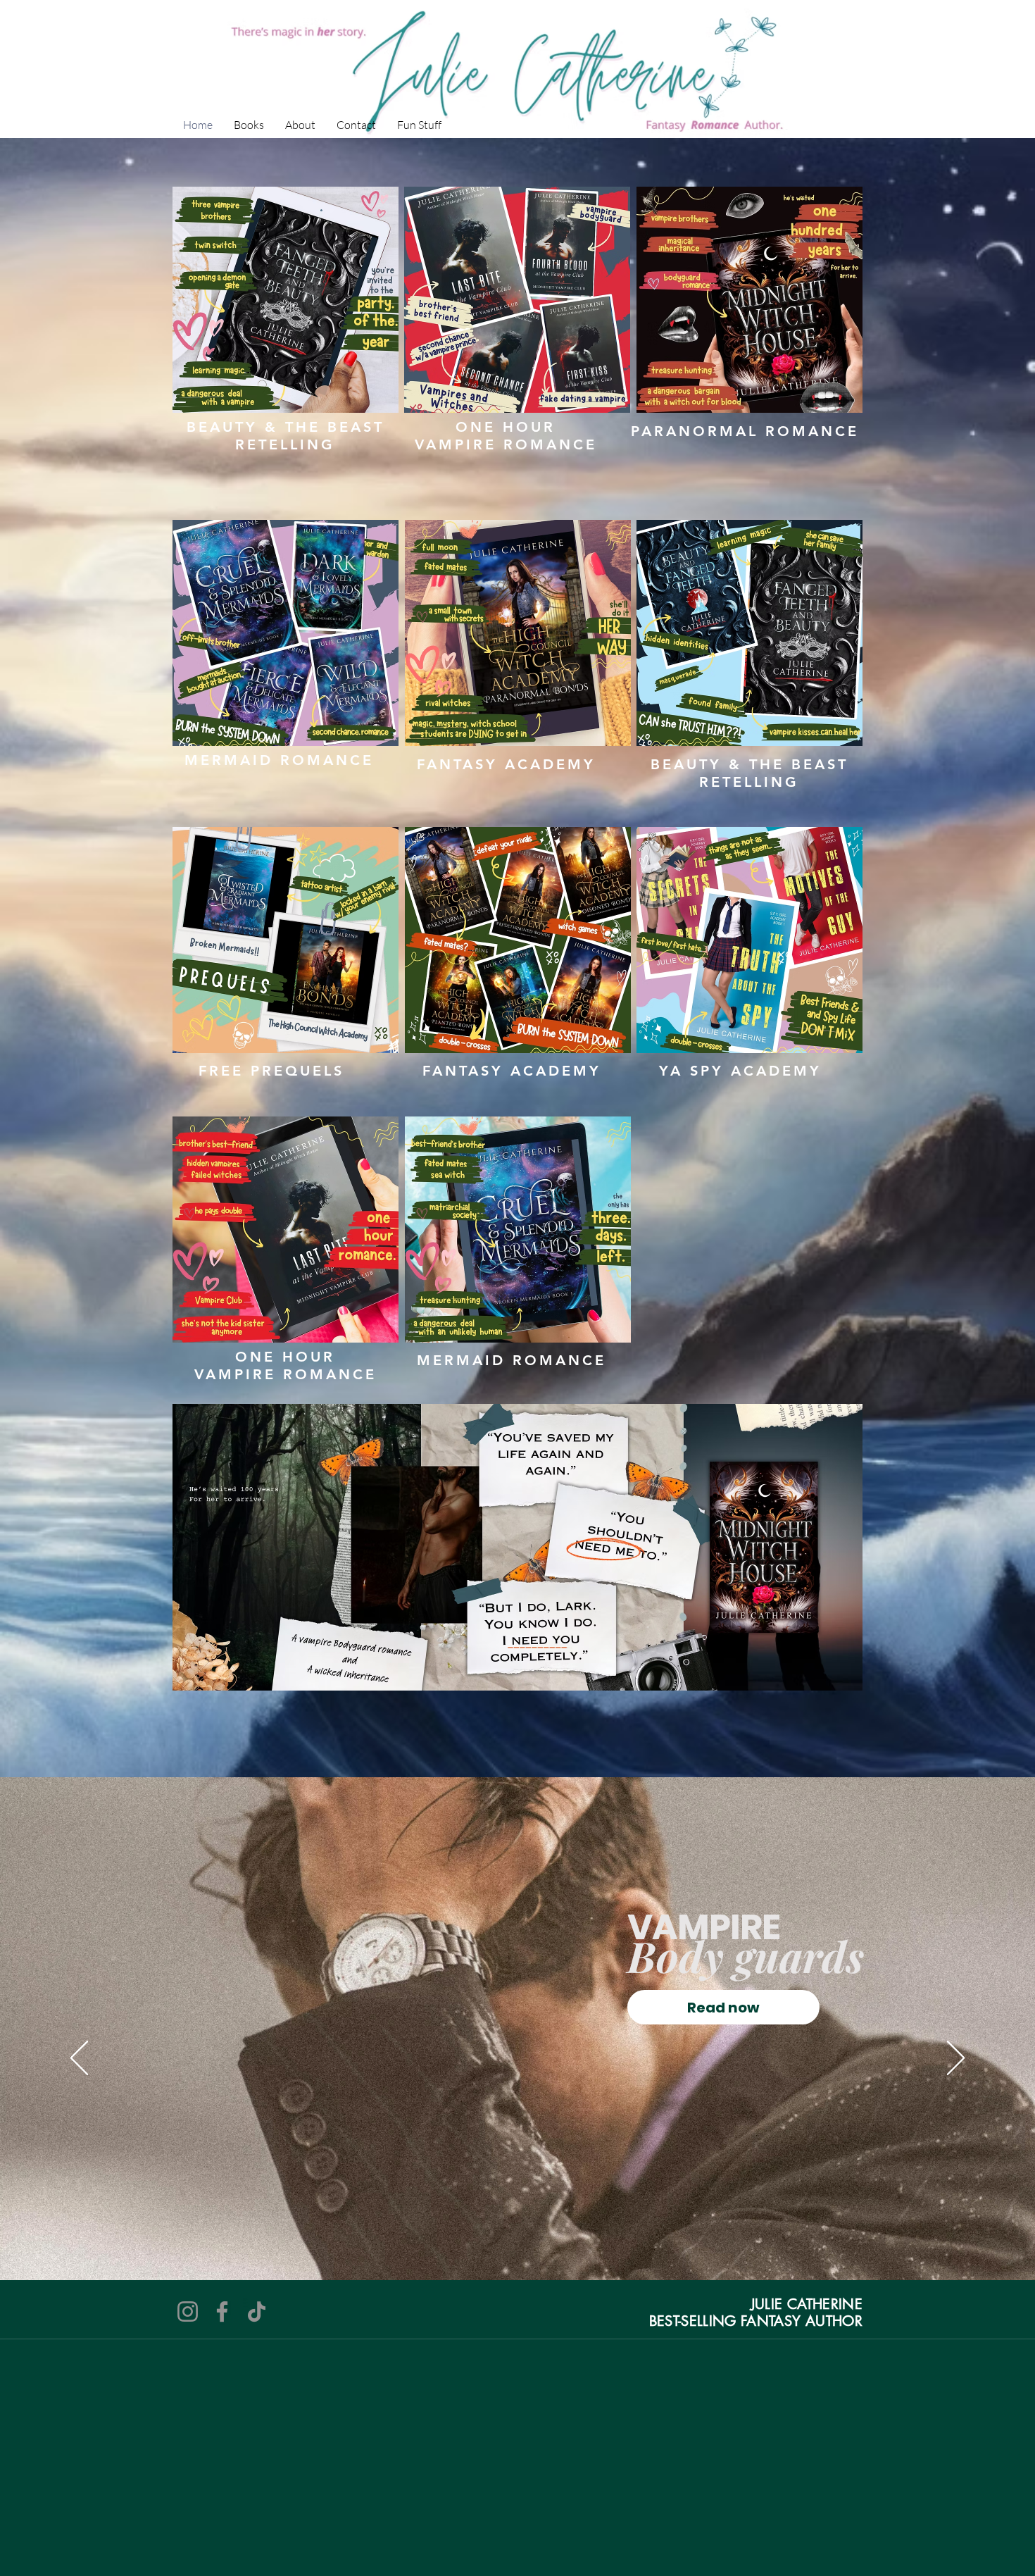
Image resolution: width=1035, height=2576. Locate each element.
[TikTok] (257, 2311)
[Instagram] (188, 2311)
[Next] (956, 2059)
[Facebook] (222, 2311)
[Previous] (79, 2059)
